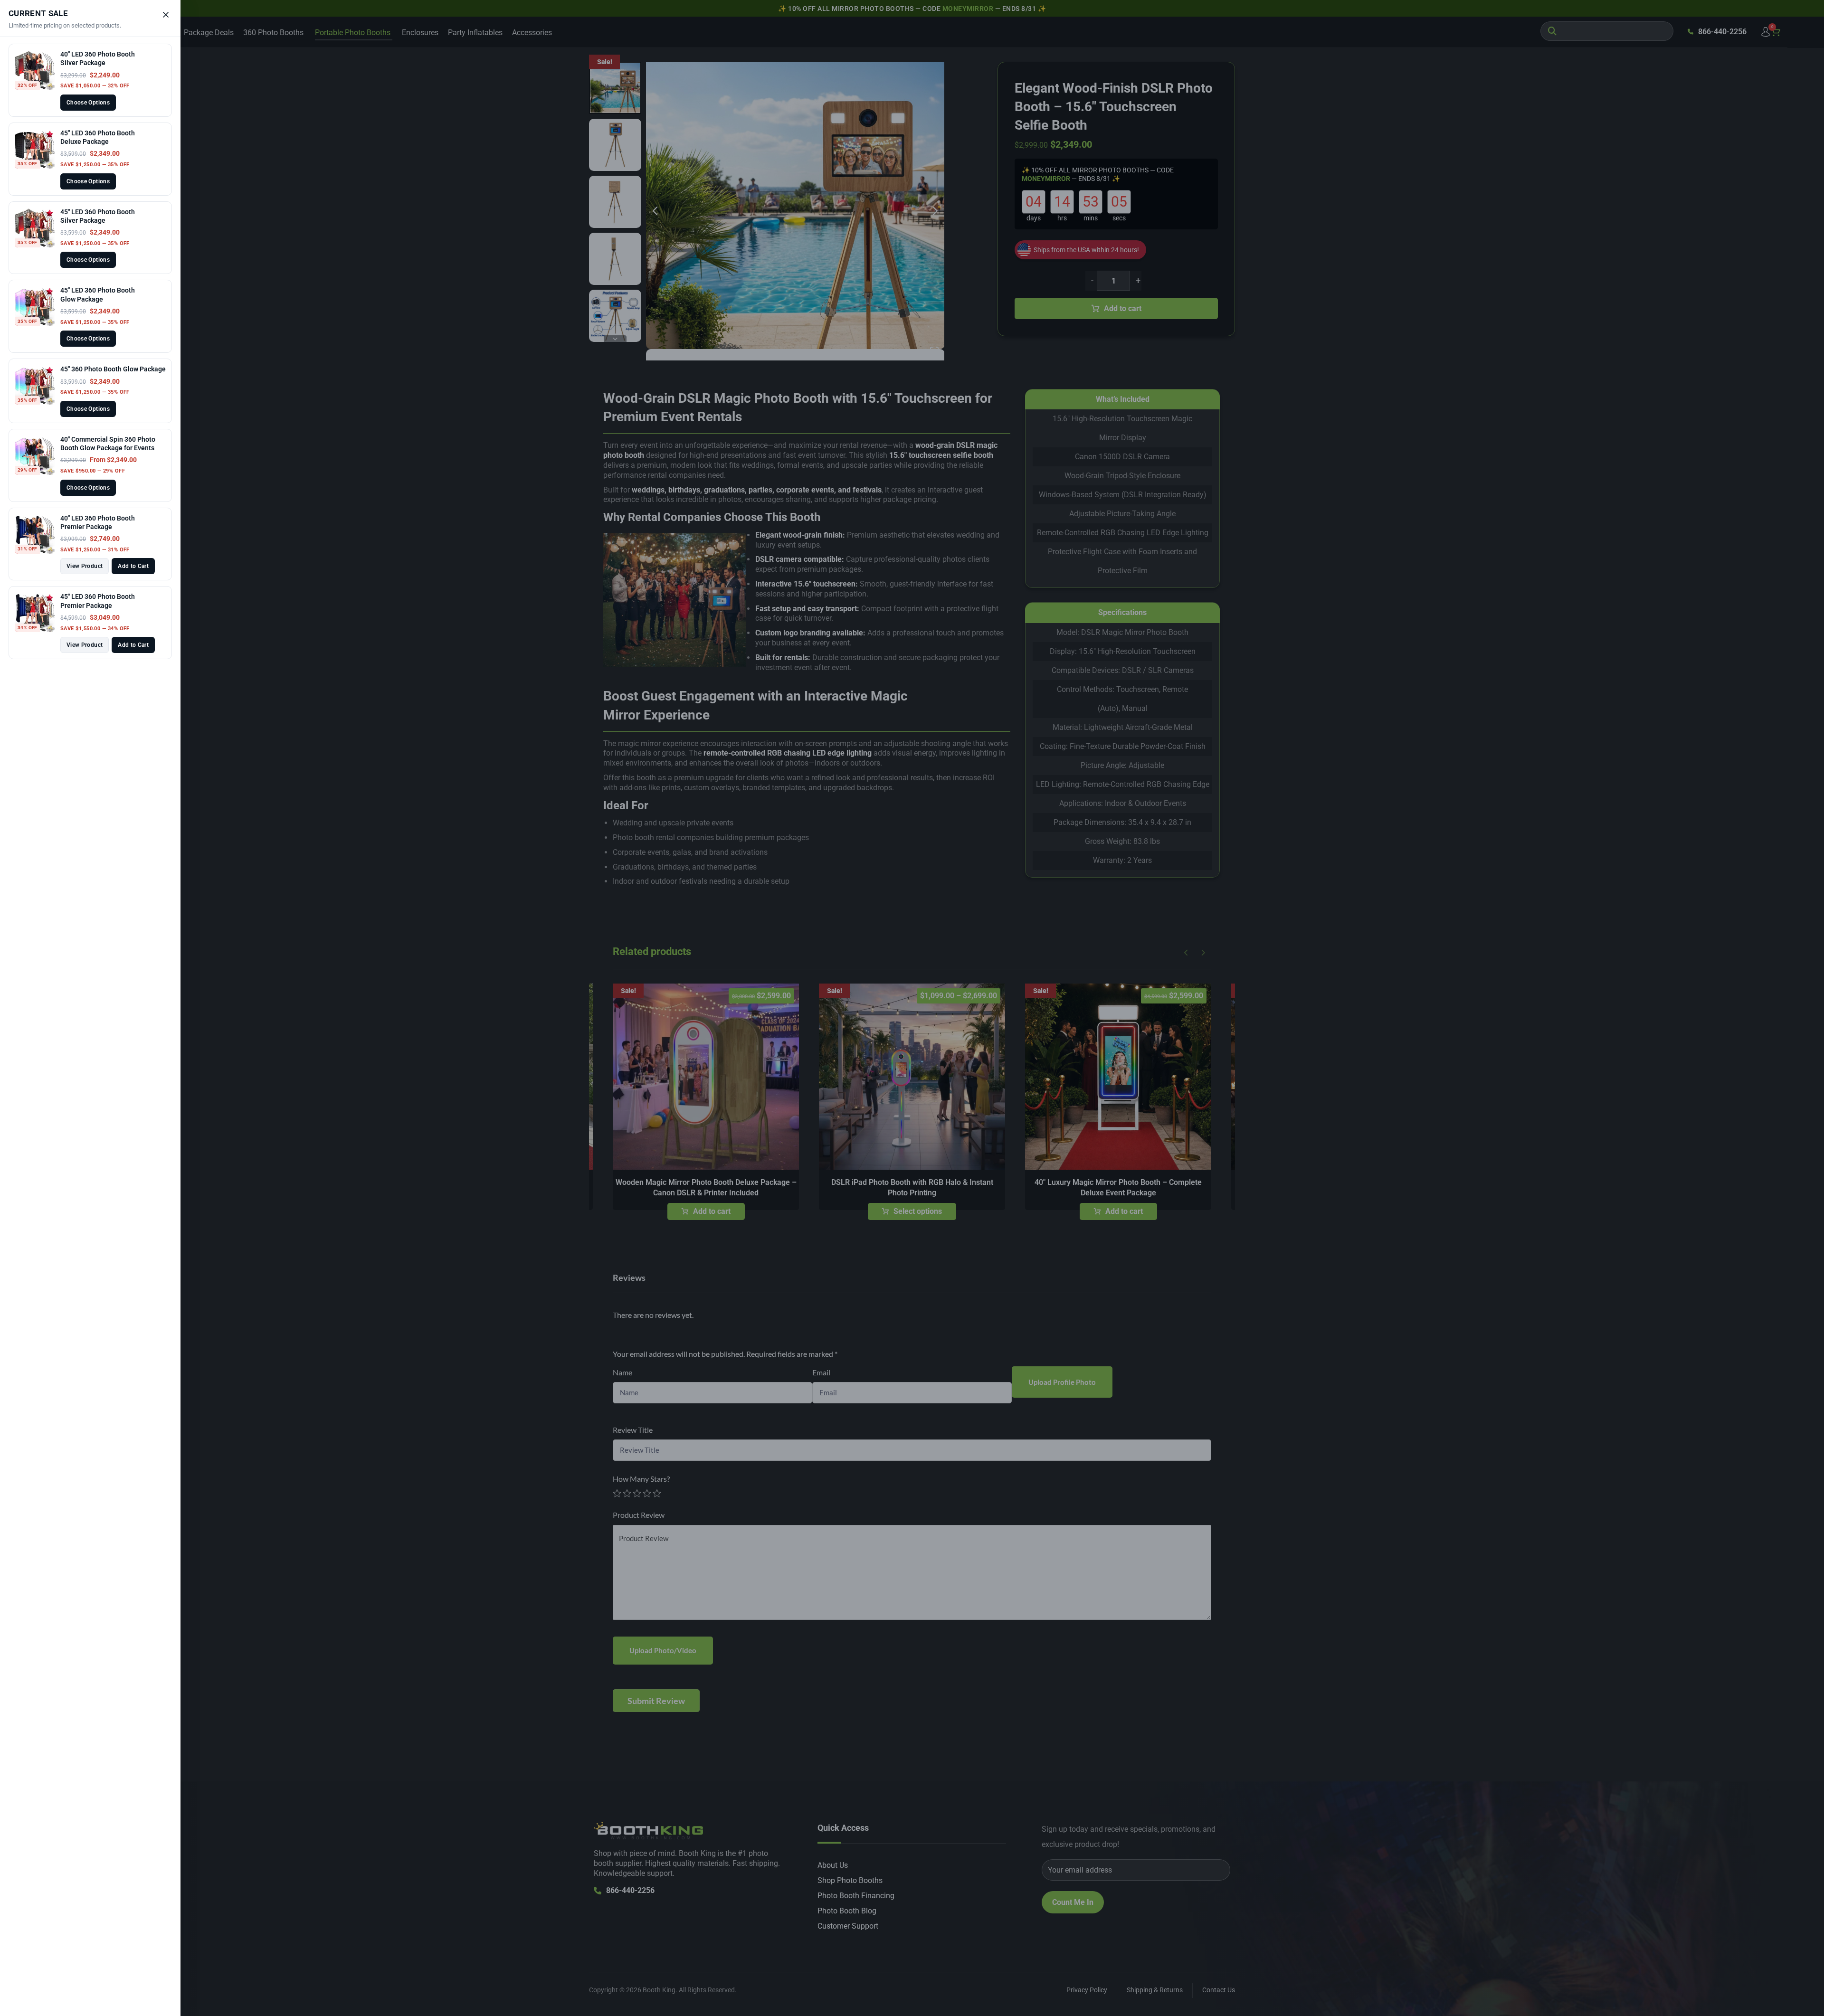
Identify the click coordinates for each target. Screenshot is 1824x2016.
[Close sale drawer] (166, 15)
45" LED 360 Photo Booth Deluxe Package (98, 137)
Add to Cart (133, 566)
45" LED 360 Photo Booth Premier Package (98, 601)
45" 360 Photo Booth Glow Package (113, 369)
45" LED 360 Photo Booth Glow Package (98, 294)
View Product (85, 566)
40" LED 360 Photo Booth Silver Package (98, 58)
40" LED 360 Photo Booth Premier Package (98, 522)
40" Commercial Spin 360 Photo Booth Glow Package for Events (108, 444)
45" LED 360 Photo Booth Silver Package (98, 216)
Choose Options (88, 103)
